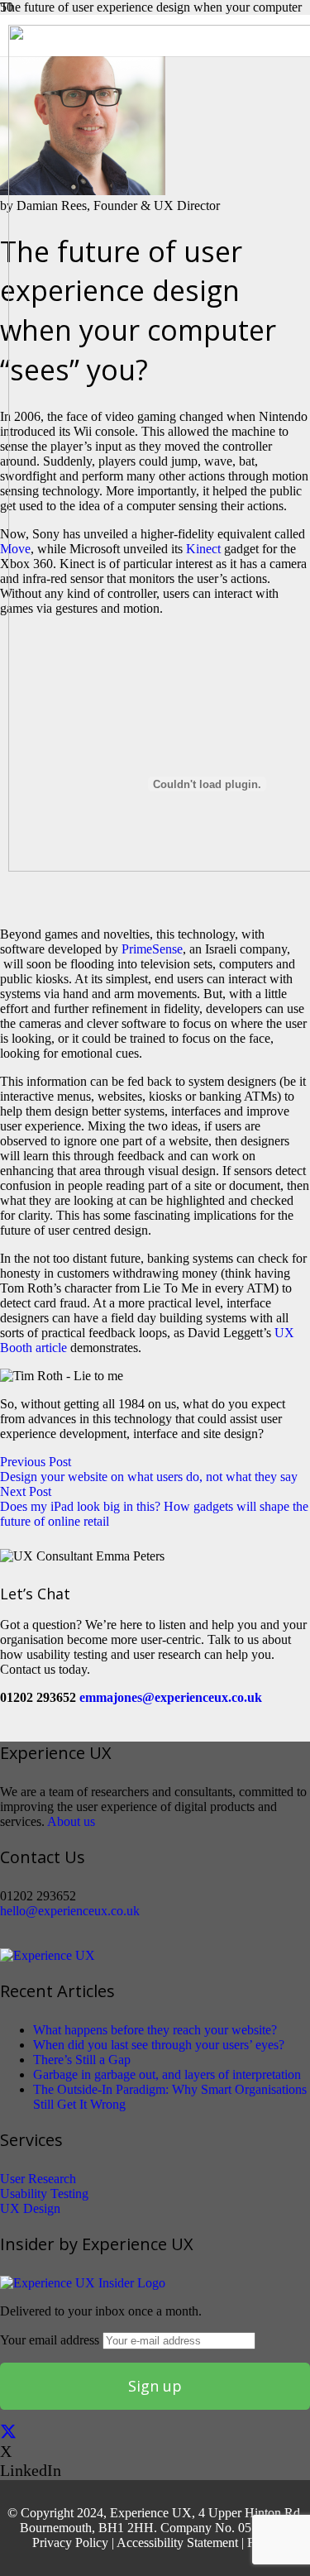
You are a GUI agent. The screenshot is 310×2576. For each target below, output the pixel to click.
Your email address (51, 2340)
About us (71, 1821)
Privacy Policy (70, 2543)
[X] (8, 2432)
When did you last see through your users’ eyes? (159, 2045)
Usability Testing (44, 2194)
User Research (38, 2179)
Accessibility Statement (177, 2543)
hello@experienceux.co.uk (70, 1911)
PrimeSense (152, 949)
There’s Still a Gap (82, 2060)
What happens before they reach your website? (155, 2030)
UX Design (30, 2208)
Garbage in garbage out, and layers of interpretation (167, 2074)
